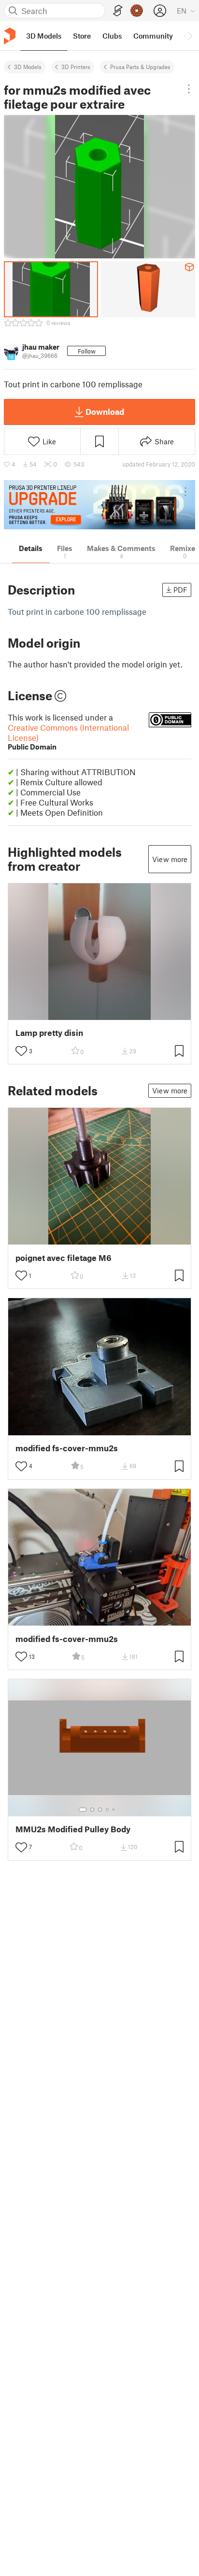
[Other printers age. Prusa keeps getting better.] (99, 505)
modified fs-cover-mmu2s (67, 1448)
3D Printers (76, 67)
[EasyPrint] (118, 11)
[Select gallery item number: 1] (83, 1810)
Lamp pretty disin (49, 1033)
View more (170, 859)
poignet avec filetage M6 (64, 1258)
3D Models (28, 67)
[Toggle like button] (21, 1051)
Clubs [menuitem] (112, 36)
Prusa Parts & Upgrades (140, 67)
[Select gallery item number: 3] (100, 1810)
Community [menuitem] (153, 36)
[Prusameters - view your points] (137, 11)
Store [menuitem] (82, 36)
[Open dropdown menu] (189, 89)
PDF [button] (180, 590)
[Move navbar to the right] (189, 36)
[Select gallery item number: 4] (108, 1810)
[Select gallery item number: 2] (92, 1810)
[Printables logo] (10, 36)
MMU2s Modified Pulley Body (73, 1829)
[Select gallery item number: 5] (114, 1810)
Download (105, 411)
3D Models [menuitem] (44, 36)
